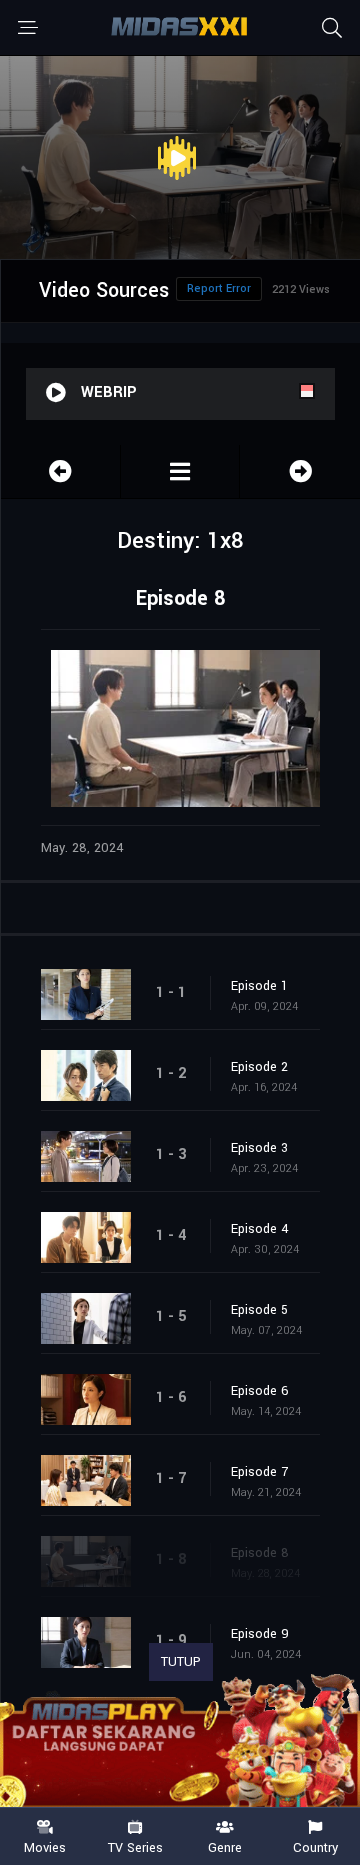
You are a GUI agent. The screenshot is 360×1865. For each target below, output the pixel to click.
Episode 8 (260, 1553)
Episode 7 (259, 1472)
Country (315, 1847)
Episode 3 (259, 1148)
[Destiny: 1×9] (300, 471)
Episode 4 (260, 1229)
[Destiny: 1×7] (60, 471)
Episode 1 (259, 986)
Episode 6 (260, 1391)
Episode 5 (259, 1310)
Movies (45, 1847)
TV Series (135, 1847)
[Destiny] (180, 471)
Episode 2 (259, 1067)
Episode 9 (260, 1634)
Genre (225, 1847)
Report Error (219, 288)
